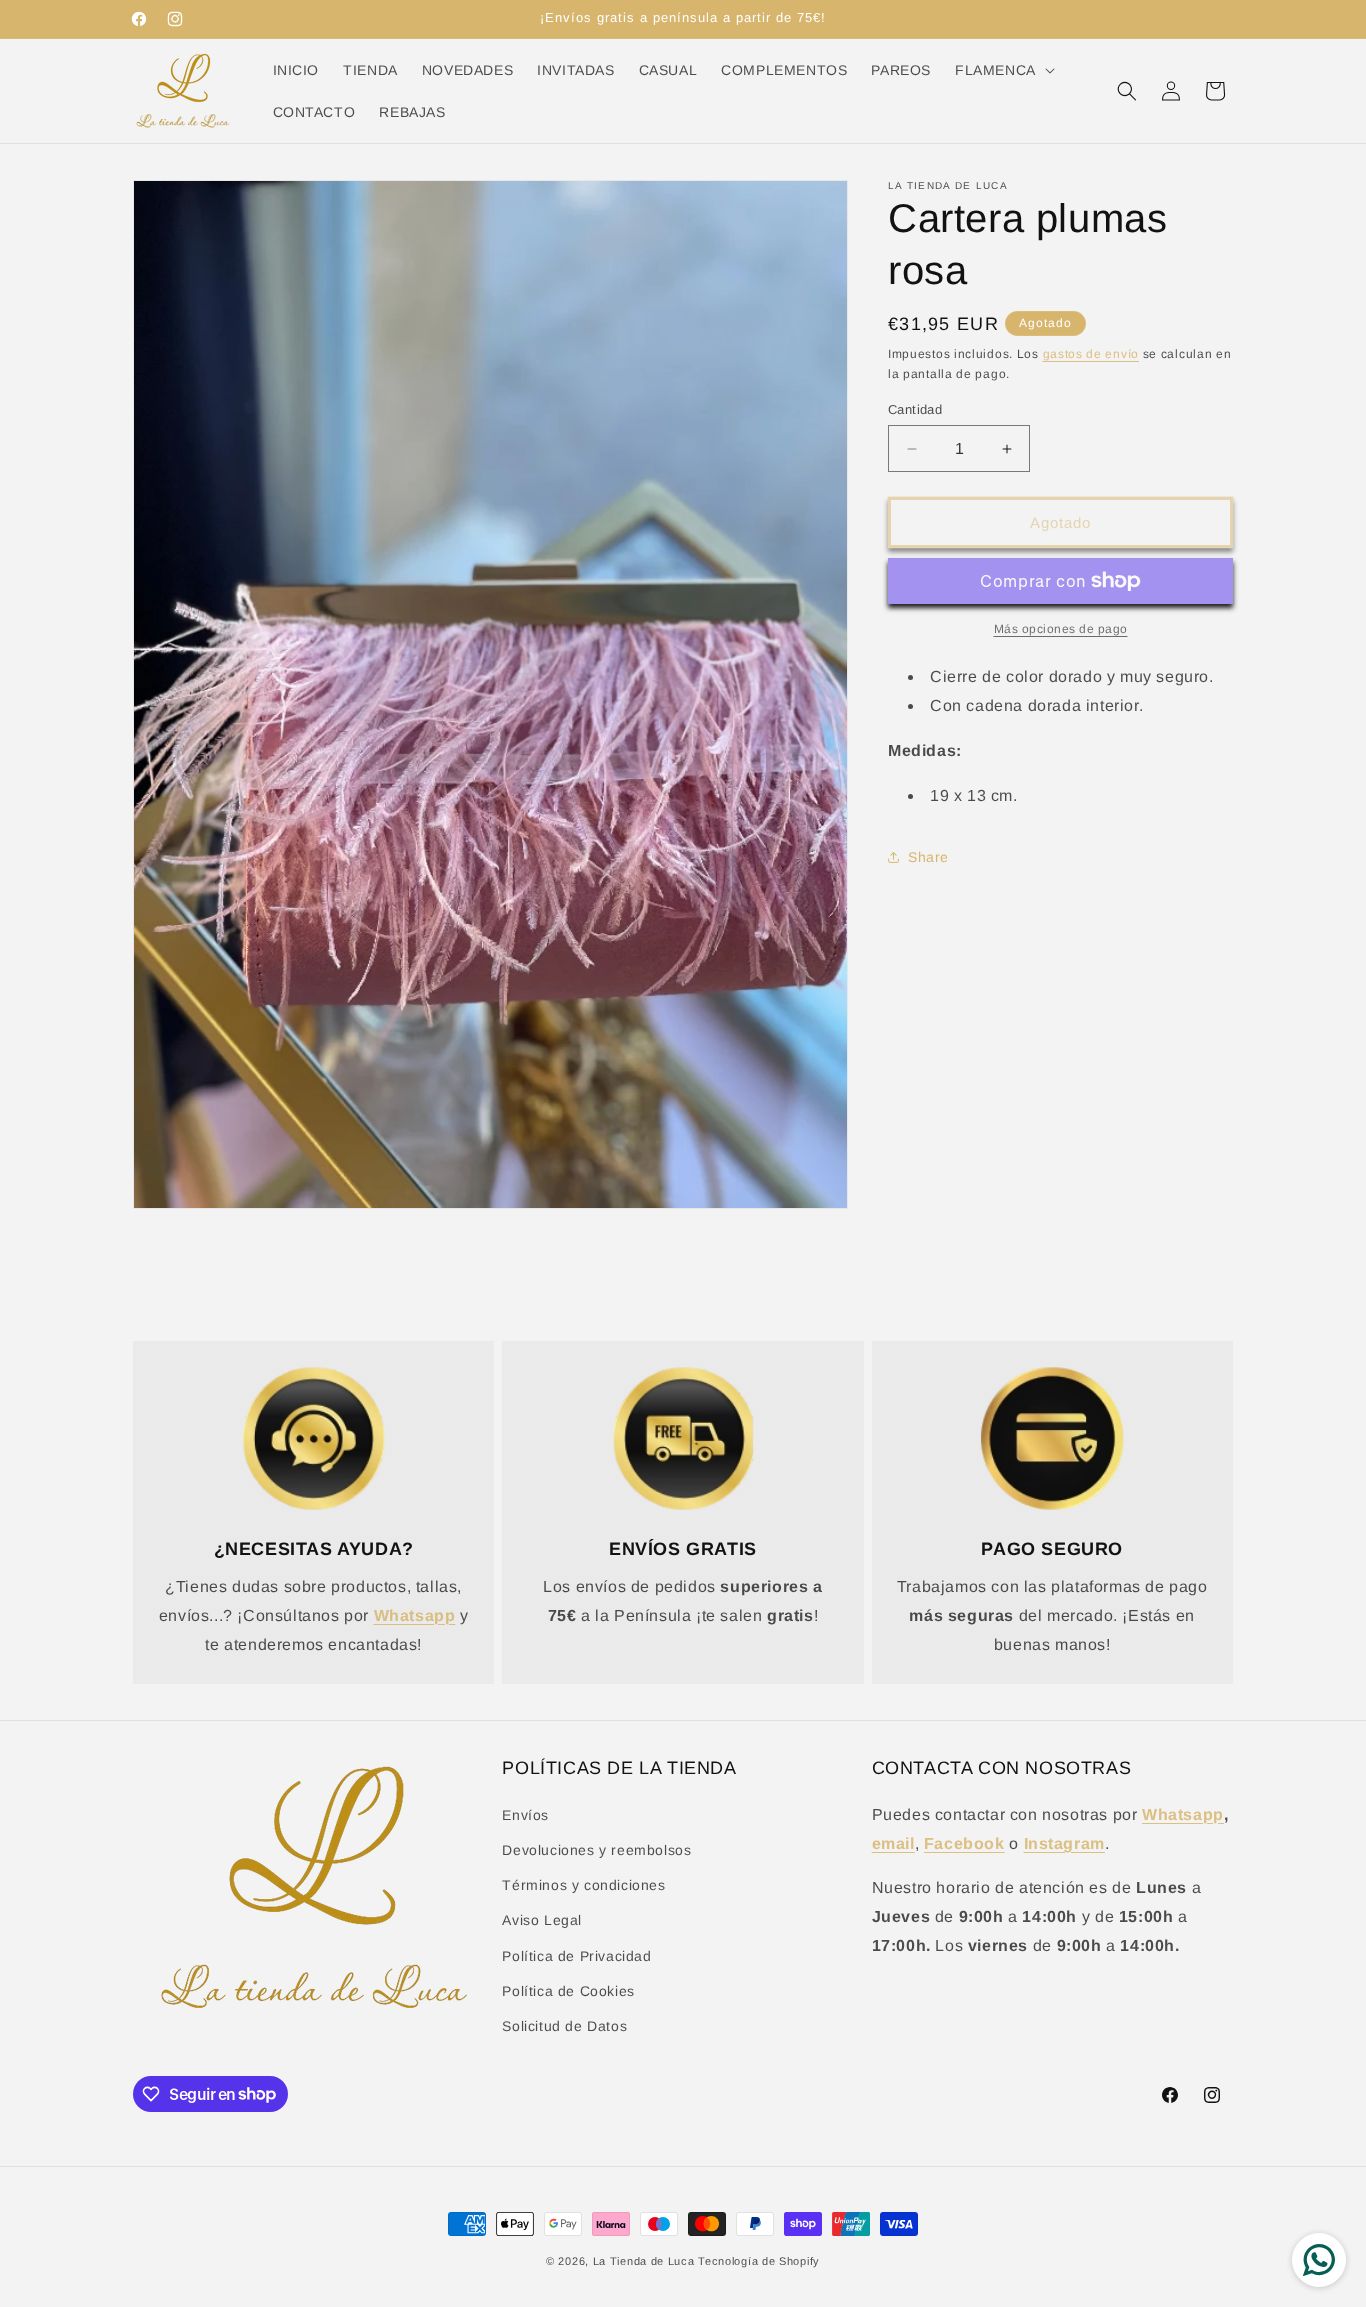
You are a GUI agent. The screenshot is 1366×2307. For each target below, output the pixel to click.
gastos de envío (1091, 354)
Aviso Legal (542, 1920)
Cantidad (915, 409)
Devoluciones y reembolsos (596, 1849)
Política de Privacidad (576, 1955)
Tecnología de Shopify (759, 2261)
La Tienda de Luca (644, 2261)
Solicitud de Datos (564, 2025)
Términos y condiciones (583, 1885)
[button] (1003, 70)
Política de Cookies (568, 1990)
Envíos (525, 1814)
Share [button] (928, 857)
